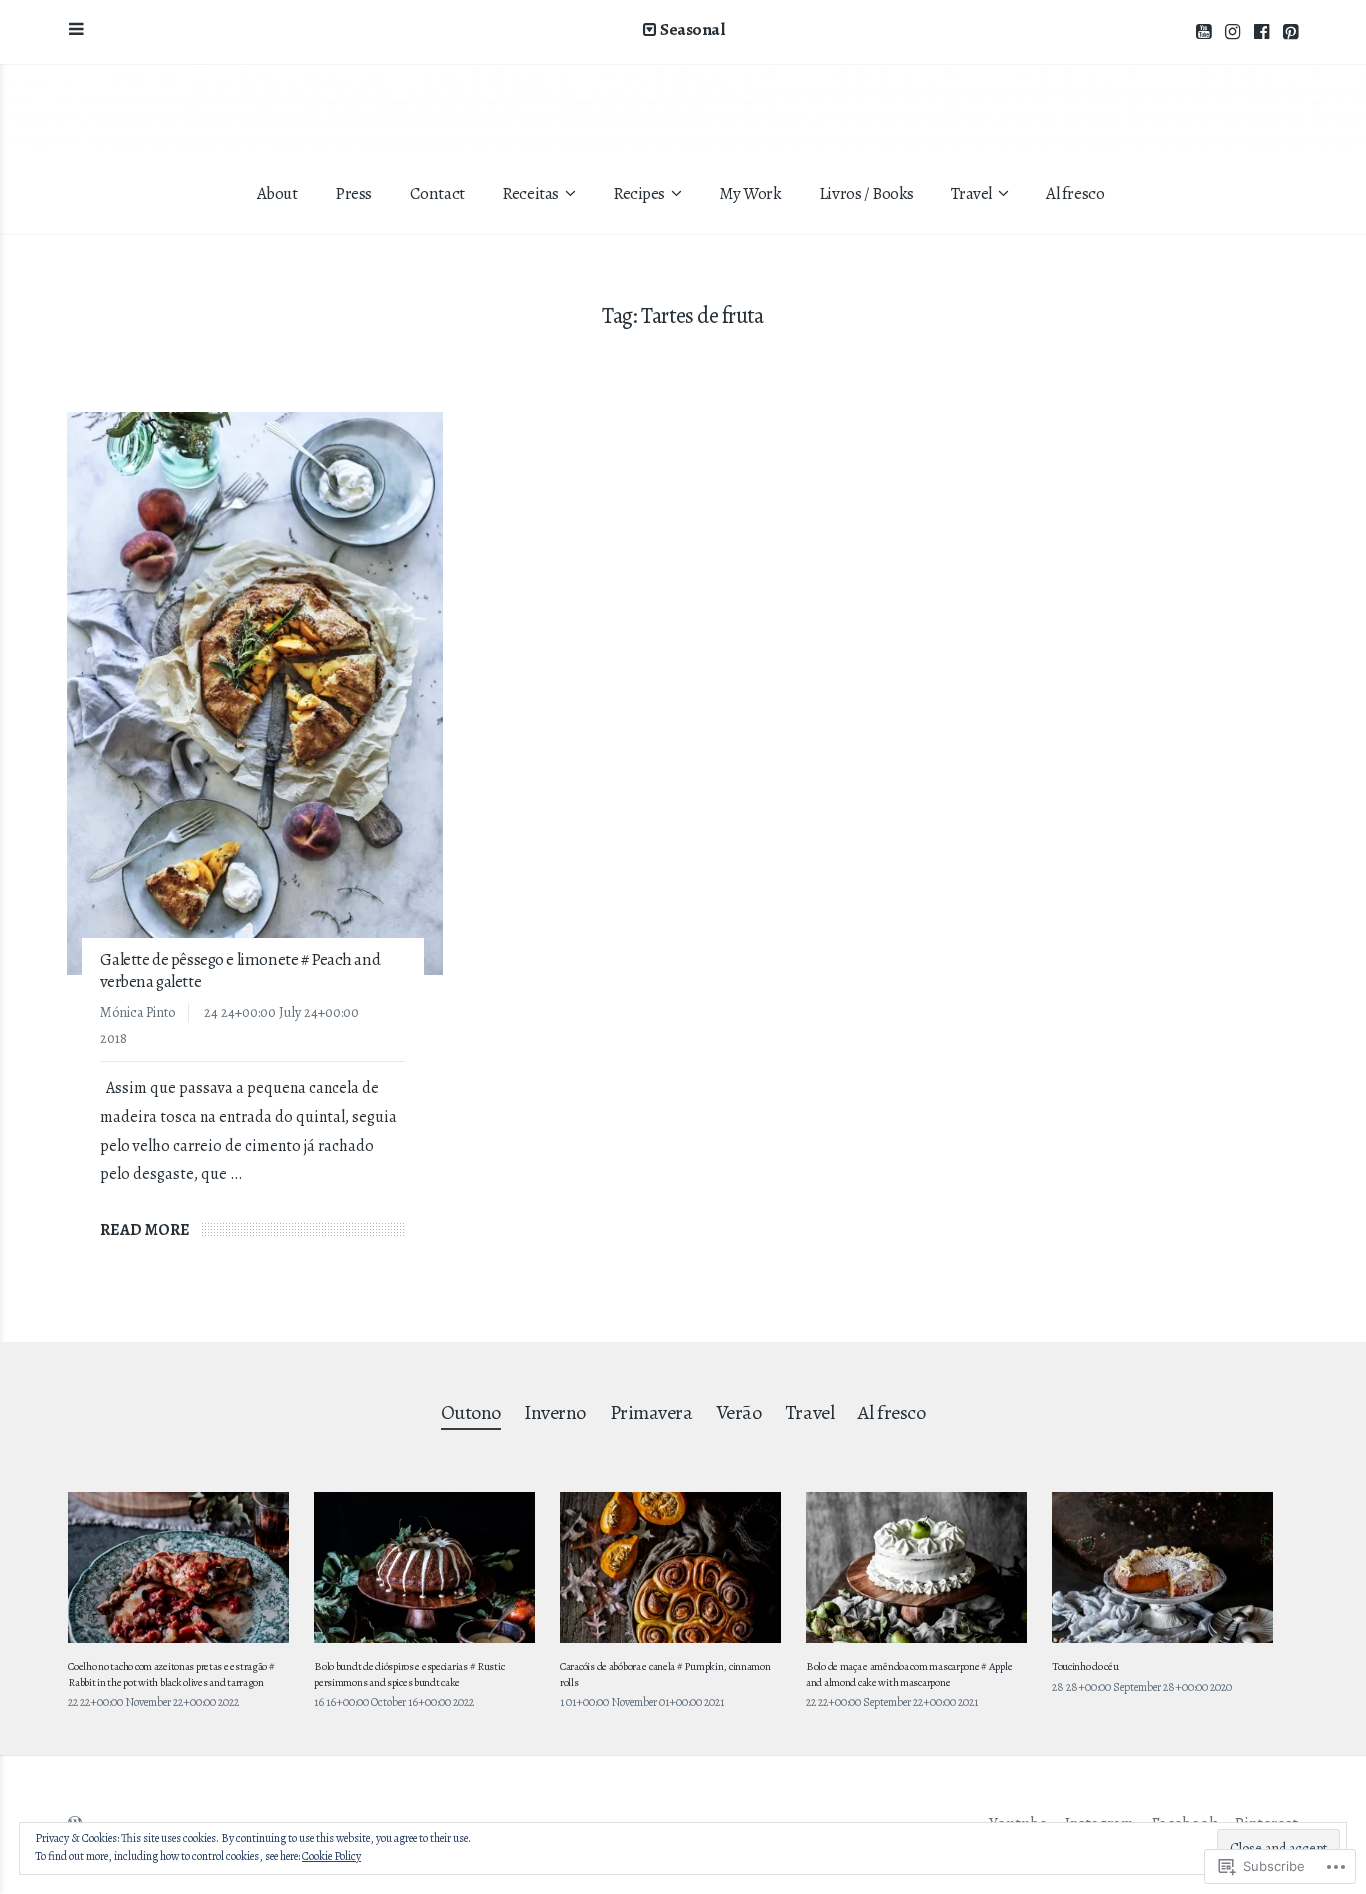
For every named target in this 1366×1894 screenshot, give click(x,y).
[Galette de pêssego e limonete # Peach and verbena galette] (255, 694)
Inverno (555, 1412)
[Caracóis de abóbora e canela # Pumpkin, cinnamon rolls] (670, 1567)
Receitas (530, 193)
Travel (971, 193)
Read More (145, 1230)
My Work (750, 193)
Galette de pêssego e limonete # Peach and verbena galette (240, 970)
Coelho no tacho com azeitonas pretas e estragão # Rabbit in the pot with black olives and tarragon (171, 1674)
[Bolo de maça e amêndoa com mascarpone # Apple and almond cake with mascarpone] (916, 1567)
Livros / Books (866, 193)
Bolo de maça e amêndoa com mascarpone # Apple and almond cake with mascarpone (909, 1674)
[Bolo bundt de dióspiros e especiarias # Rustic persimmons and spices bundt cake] (424, 1567)
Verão (739, 1412)
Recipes (639, 193)
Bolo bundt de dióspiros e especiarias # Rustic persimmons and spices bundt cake (409, 1674)
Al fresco (1075, 193)
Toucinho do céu (1085, 1666)
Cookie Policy (331, 1856)
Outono (471, 1412)
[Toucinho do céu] (1162, 1567)
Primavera (651, 1412)
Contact (437, 193)
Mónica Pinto (137, 1012)
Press (353, 193)
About (277, 193)
